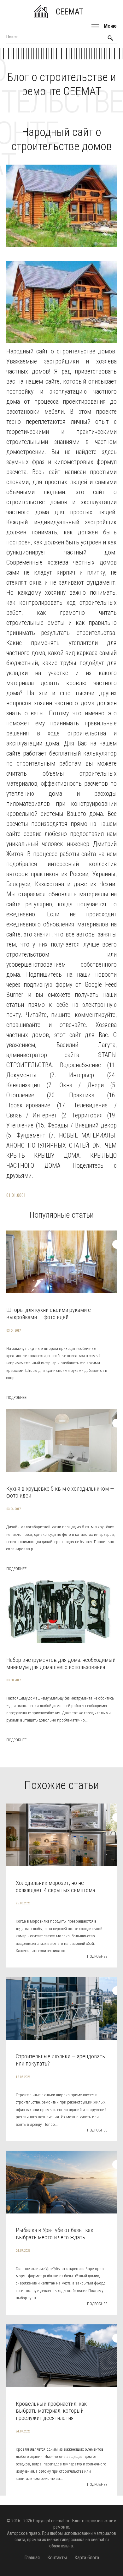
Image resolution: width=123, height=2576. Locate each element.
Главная (32, 2558)
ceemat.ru (60, 2521)
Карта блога (87, 2558)
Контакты (57, 2558)
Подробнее (16, 1398)
